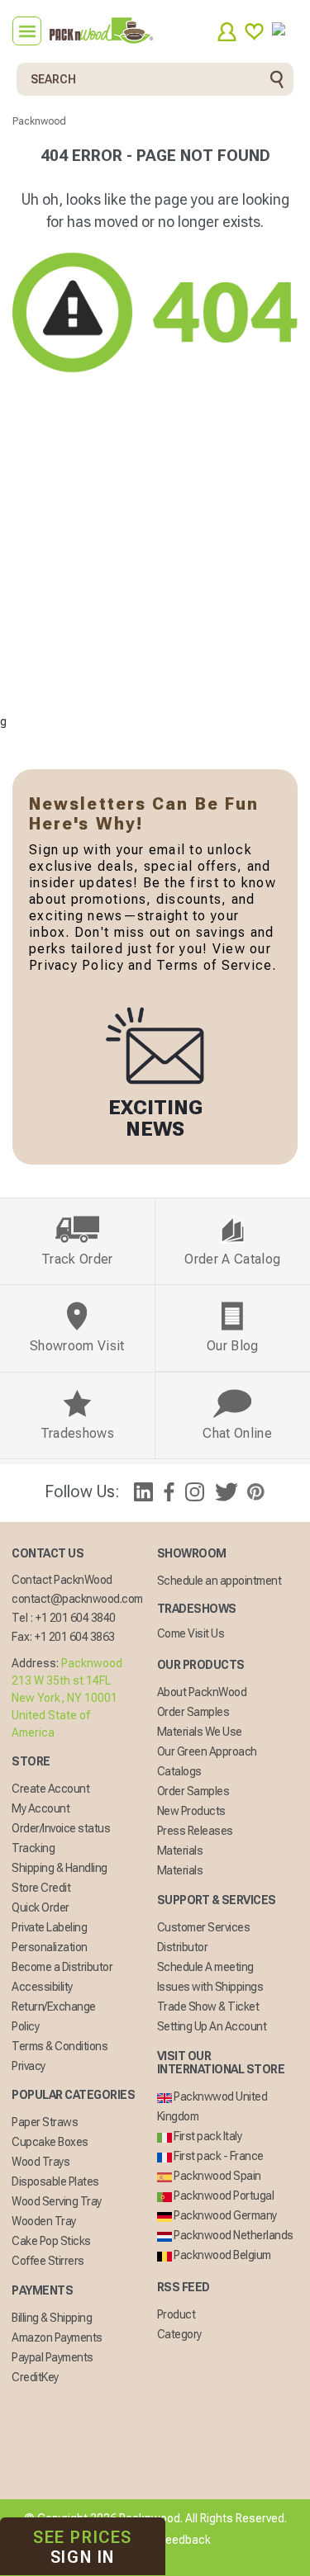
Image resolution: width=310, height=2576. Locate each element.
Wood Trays (41, 2162)
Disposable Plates (55, 2181)
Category (179, 2334)
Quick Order (41, 1907)
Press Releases (195, 1831)
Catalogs (179, 1771)
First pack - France (218, 2156)
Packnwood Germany (224, 2215)
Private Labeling (49, 1927)
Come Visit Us (191, 1633)
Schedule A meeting (205, 1967)
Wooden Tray (44, 2221)
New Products (191, 1811)
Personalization (50, 1947)
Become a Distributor (62, 1967)
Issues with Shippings (210, 1987)
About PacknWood (202, 1692)
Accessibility (42, 1987)
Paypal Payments (52, 2357)
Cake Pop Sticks (51, 2241)
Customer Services (204, 1927)
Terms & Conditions (60, 2046)
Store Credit (41, 1888)
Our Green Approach (207, 1751)
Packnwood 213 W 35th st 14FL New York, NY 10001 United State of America (67, 1698)
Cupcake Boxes (50, 2142)
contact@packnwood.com (77, 1599)
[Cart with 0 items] (285, 32)
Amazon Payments (57, 2337)
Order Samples (193, 1712)
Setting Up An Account (212, 2026)
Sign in (83, 2547)
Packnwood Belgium (222, 2255)
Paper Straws (45, 2122)
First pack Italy (207, 2136)
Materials (180, 1850)
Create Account (50, 1789)
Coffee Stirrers (48, 2261)
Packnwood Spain (217, 2176)
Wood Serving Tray (57, 2201)
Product (176, 2314)
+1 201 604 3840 (76, 1618)
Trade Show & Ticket (208, 2006)
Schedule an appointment (219, 1581)
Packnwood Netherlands (233, 2235)
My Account (41, 1808)
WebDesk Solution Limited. (191, 2559)
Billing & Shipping (52, 2318)
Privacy (29, 2066)
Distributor (183, 1947)
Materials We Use (200, 1732)
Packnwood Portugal (223, 2196)
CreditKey (35, 2377)
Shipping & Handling (60, 1868)
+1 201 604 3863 (75, 1637)
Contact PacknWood (62, 1580)
